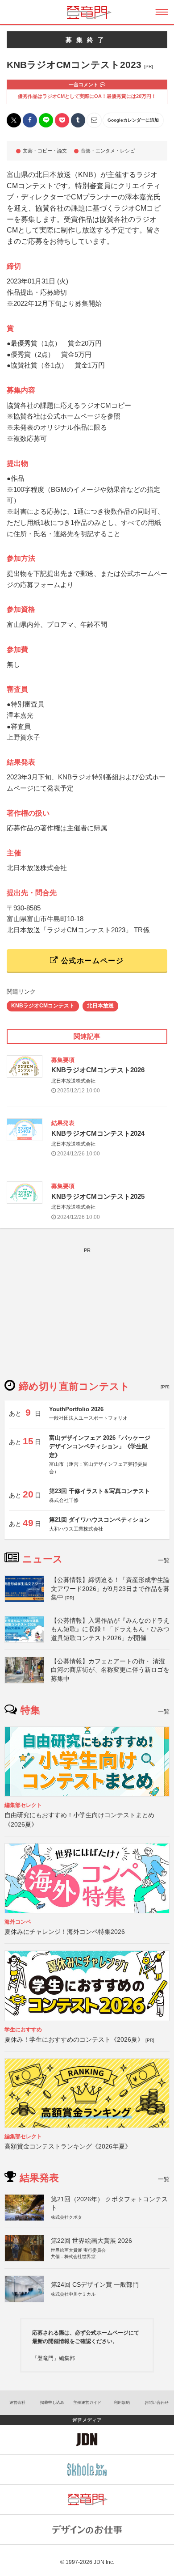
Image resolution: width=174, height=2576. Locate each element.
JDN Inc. (104, 2562)
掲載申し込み (52, 2403)
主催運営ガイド (87, 2403)
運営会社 (17, 2403)
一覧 (164, 1560)
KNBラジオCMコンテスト (43, 1006)
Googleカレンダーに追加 (133, 120)
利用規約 (122, 2403)
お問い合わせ (157, 2403)
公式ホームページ (91, 961)
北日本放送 (100, 1006)
